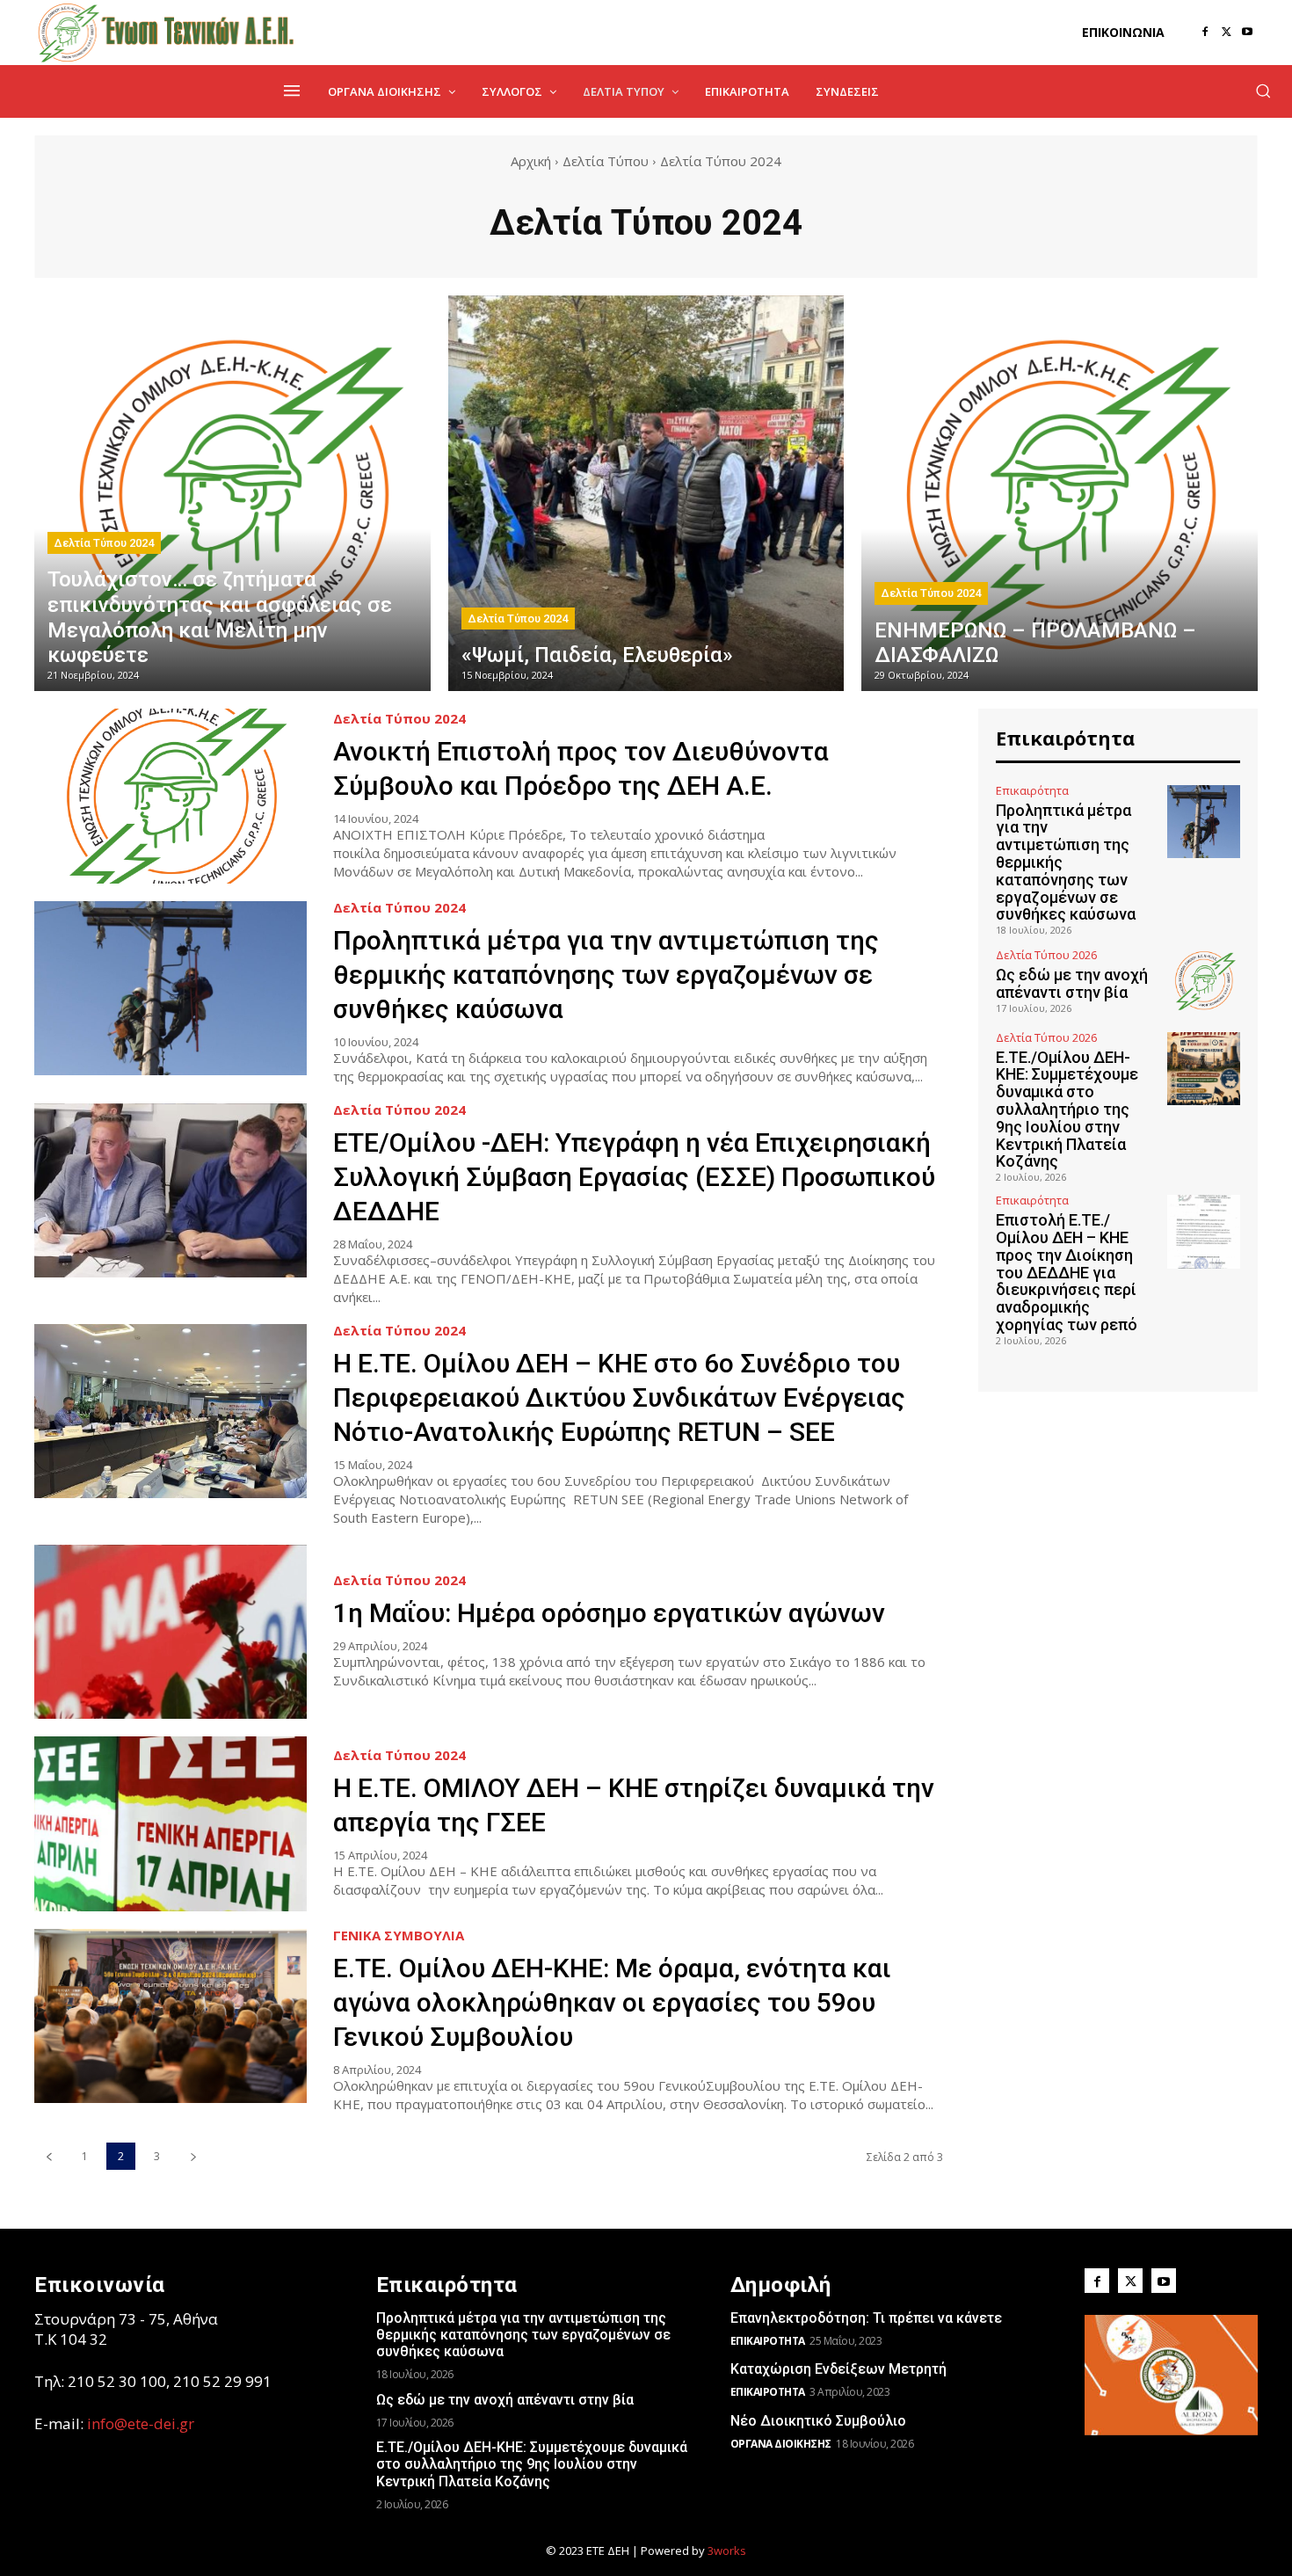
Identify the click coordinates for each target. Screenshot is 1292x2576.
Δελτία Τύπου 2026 (1046, 955)
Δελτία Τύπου (606, 161)
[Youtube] (1247, 33)
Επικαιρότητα (1032, 791)
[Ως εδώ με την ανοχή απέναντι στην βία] (1204, 980)
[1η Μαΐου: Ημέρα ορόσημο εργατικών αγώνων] (171, 1632)
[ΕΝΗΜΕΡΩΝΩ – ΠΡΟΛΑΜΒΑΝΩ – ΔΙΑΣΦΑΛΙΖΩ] (1060, 494)
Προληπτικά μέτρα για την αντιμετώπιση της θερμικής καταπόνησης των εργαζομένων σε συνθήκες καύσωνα (606, 975)
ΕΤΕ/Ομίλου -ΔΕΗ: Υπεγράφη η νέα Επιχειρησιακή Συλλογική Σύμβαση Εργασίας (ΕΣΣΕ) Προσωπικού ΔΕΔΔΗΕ (634, 1177)
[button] (1263, 91)
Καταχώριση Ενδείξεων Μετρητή (838, 2369)
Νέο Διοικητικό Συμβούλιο (818, 2421)
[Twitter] (1226, 33)
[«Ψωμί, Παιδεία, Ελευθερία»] (646, 494)
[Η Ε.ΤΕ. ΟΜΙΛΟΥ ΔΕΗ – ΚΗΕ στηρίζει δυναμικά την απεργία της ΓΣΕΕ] (171, 1824)
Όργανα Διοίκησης (781, 2444)
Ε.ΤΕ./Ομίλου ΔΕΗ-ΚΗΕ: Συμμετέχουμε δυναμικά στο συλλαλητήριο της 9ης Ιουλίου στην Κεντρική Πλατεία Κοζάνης (1067, 1110)
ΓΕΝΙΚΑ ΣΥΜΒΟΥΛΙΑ (399, 1936)
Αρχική (531, 161)
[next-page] (193, 2156)
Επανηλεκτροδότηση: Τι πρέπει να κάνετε (866, 2318)
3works (727, 2551)
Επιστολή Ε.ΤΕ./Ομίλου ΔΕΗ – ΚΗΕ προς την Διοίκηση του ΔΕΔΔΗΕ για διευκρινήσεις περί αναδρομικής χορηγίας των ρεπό (1067, 1272)
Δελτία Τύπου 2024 (104, 543)
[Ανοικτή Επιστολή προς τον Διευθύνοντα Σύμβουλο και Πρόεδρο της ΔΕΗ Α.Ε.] (171, 796)
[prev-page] (49, 2156)
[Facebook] (1205, 33)
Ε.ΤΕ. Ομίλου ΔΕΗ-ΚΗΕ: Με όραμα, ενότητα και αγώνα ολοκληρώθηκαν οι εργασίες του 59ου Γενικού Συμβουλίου (612, 2002)
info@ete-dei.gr (141, 2423)
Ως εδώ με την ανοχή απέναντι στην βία (1072, 983)
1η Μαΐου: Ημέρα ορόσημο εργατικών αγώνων (609, 1613)
